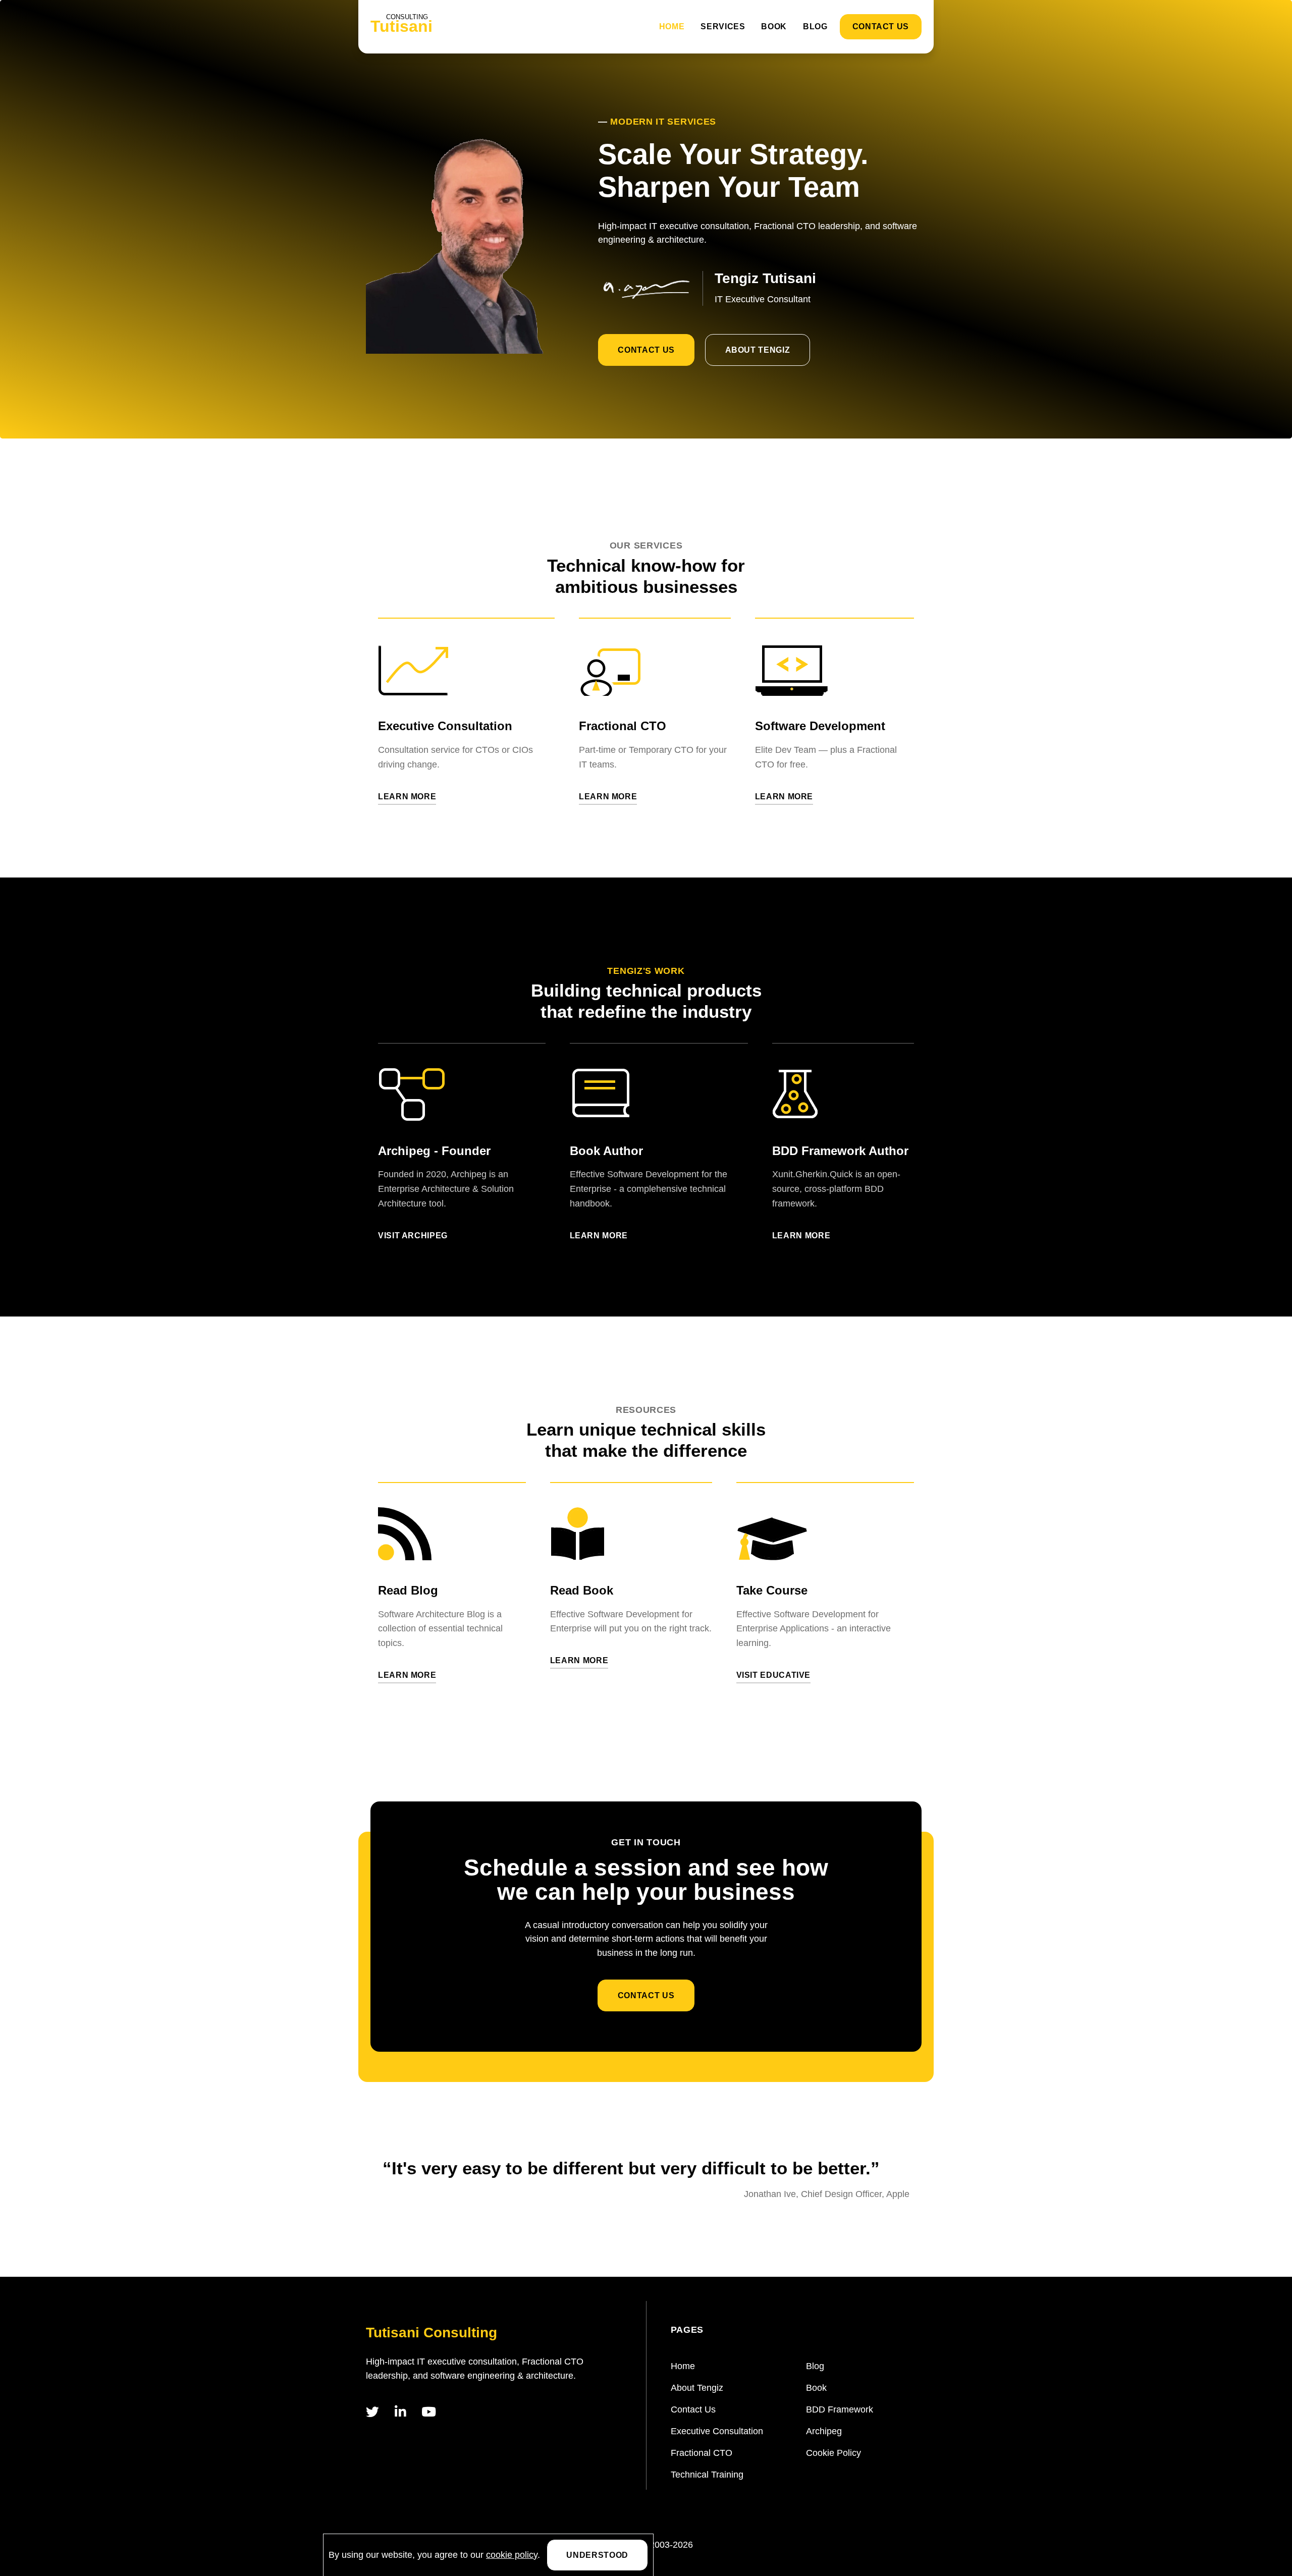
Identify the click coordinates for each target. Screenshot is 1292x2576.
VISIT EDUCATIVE (774, 1675)
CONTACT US (881, 26)
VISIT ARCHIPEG (413, 1236)
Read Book (582, 1590)
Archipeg (824, 2431)
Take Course (772, 1590)
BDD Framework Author (840, 1151)
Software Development (820, 726)
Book (774, 26)
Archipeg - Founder (434, 1151)
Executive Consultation (445, 726)
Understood (597, 2555)
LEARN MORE (407, 797)
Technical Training (707, 2475)
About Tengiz (697, 2388)
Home (672, 26)
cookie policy (512, 2555)
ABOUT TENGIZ (758, 350)
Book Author (606, 1151)
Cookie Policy (833, 2453)
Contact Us (693, 2409)
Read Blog (408, 1590)
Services (723, 26)
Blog (815, 26)
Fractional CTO (623, 726)
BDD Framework (840, 2409)
